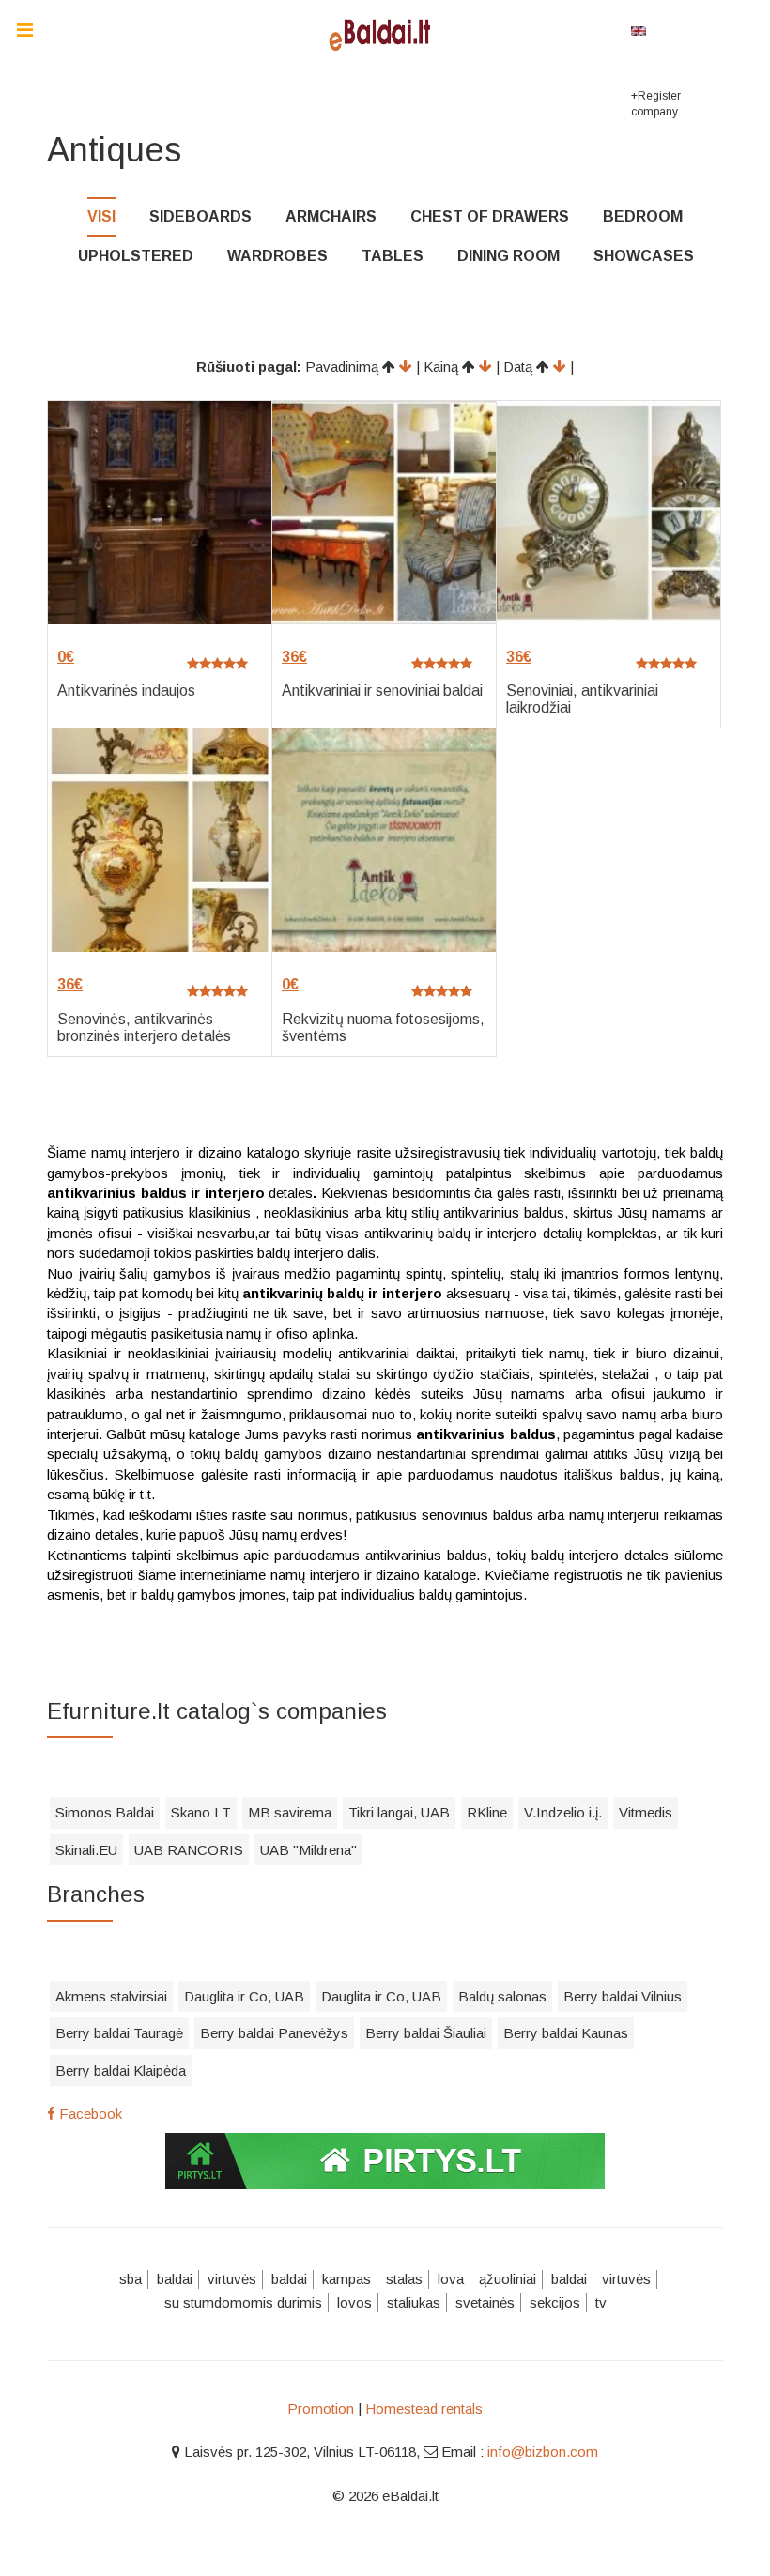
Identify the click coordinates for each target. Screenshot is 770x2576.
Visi (101, 216)
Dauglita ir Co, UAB (244, 1996)
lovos (354, 2302)
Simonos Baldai (105, 1812)
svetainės (485, 2302)
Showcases (644, 256)
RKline (487, 1812)
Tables (393, 256)
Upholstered (136, 256)
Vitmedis (646, 1812)
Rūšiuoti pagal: (249, 367)
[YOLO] (385, 33)
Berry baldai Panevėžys (274, 2033)
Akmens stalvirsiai (111, 1996)
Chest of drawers (490, 216)
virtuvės (232, 2279)
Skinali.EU (86, 1850)
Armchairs (331, 216)
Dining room (508, 256)
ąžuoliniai (508, 2279)
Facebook (89, 2114)
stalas (404, 2279)
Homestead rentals (424, 2408)
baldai (175, 2279)
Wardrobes (277, 256)
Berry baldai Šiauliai (426, 2033)
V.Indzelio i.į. (563, 1812)
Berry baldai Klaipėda (121, 2070)
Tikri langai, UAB (399, 1812)
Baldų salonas (502, 1996)
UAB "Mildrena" (308, 1850)
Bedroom (643, 216)
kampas (346, 2279)
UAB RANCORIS (189, 1850)
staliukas (414, 2302)
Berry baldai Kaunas (566, 2033)
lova (451, 2279)
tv (601, 2302)
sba (131, 2279)
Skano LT (201, 1812)
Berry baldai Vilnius (623, 1996)
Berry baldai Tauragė (119, 2033)
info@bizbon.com (543, 2452)
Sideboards (200, 216)
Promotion (321, 2408)
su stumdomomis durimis (243, 2302)
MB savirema (290, 1812)
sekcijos (555, 2302)
